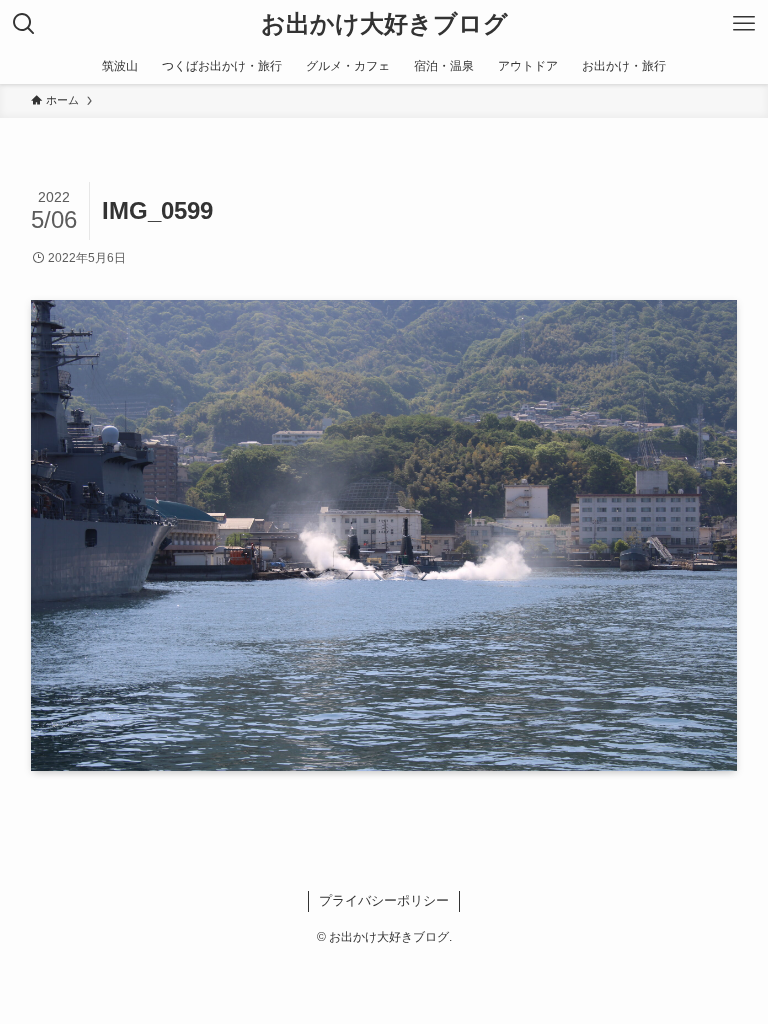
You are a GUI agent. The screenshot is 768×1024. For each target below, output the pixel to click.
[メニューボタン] (744, 24)
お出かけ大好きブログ (384, 24)
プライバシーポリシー (384, 900)
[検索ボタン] (24, 24)
